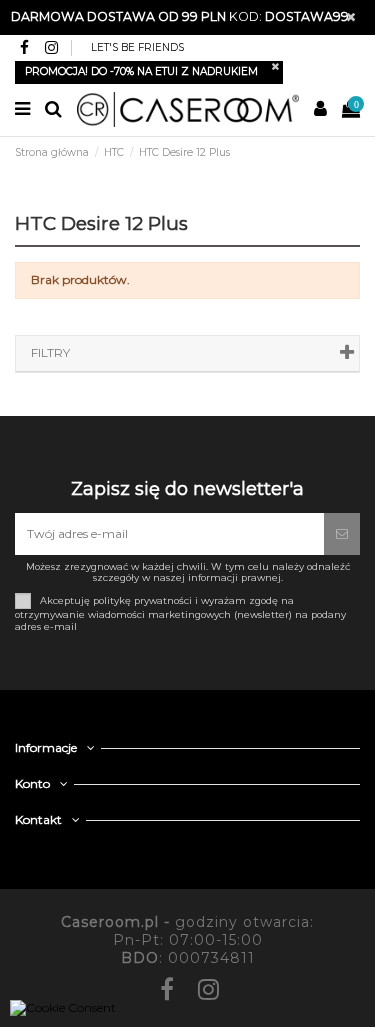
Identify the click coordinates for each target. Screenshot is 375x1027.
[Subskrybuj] (342, 534)
